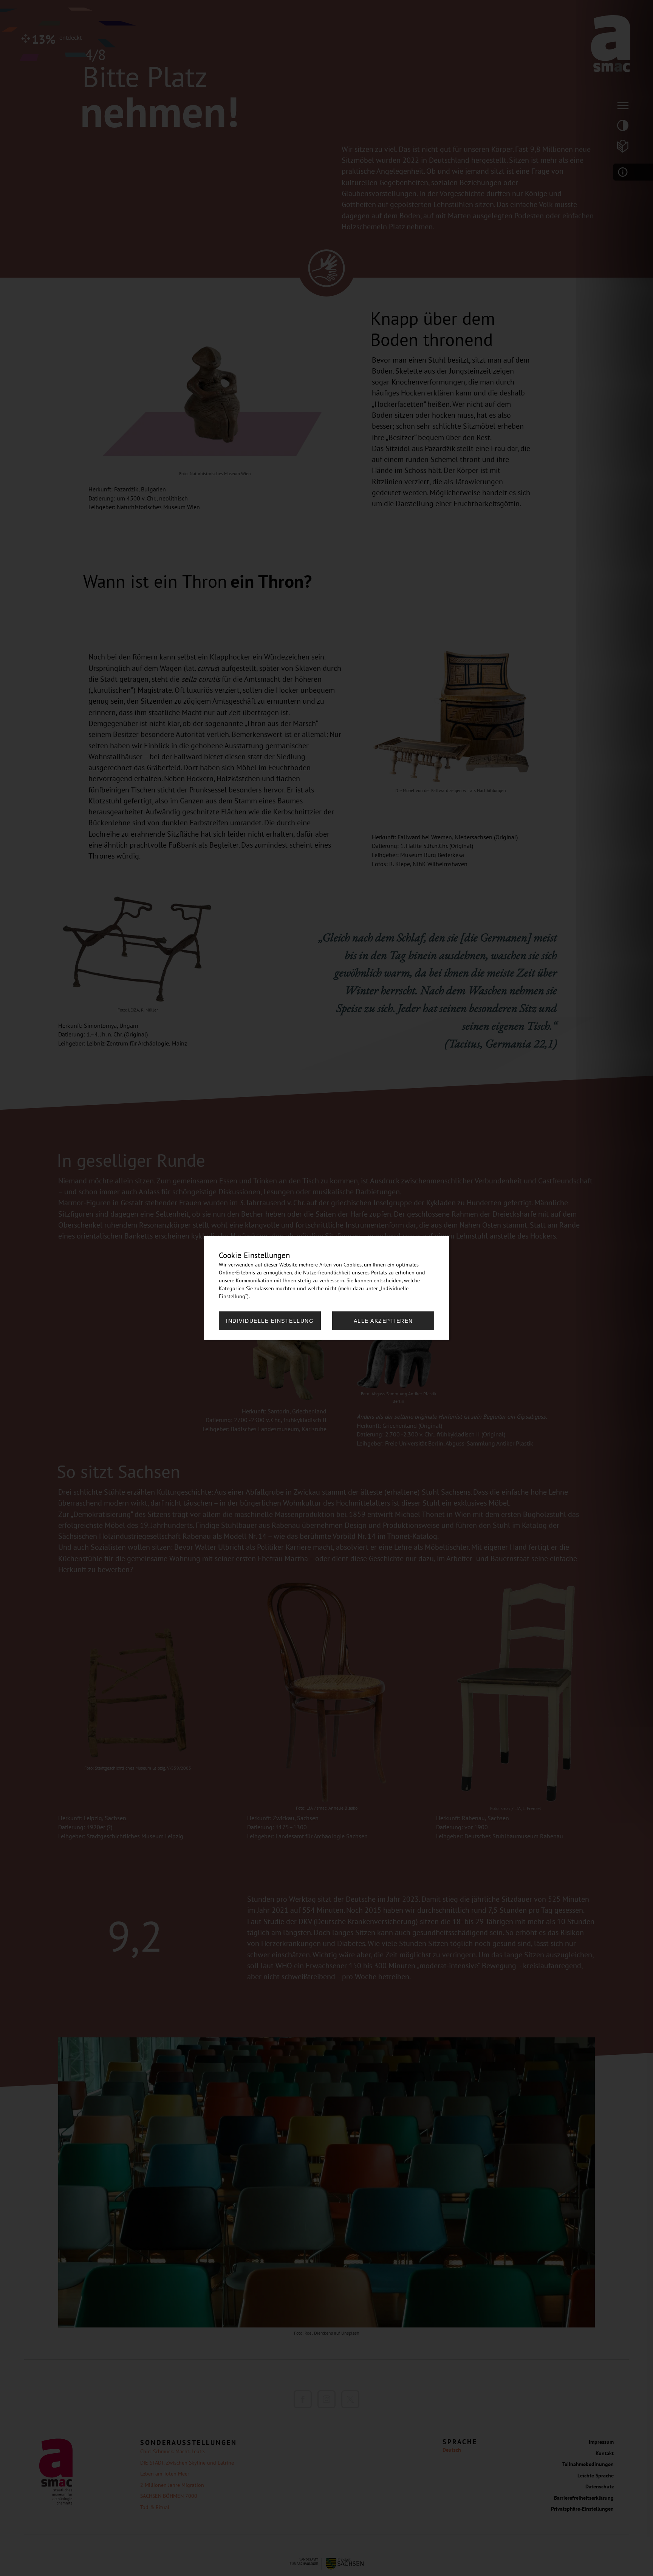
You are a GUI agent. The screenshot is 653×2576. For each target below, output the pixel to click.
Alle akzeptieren (383, 1321)
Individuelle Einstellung (270, 1321)
